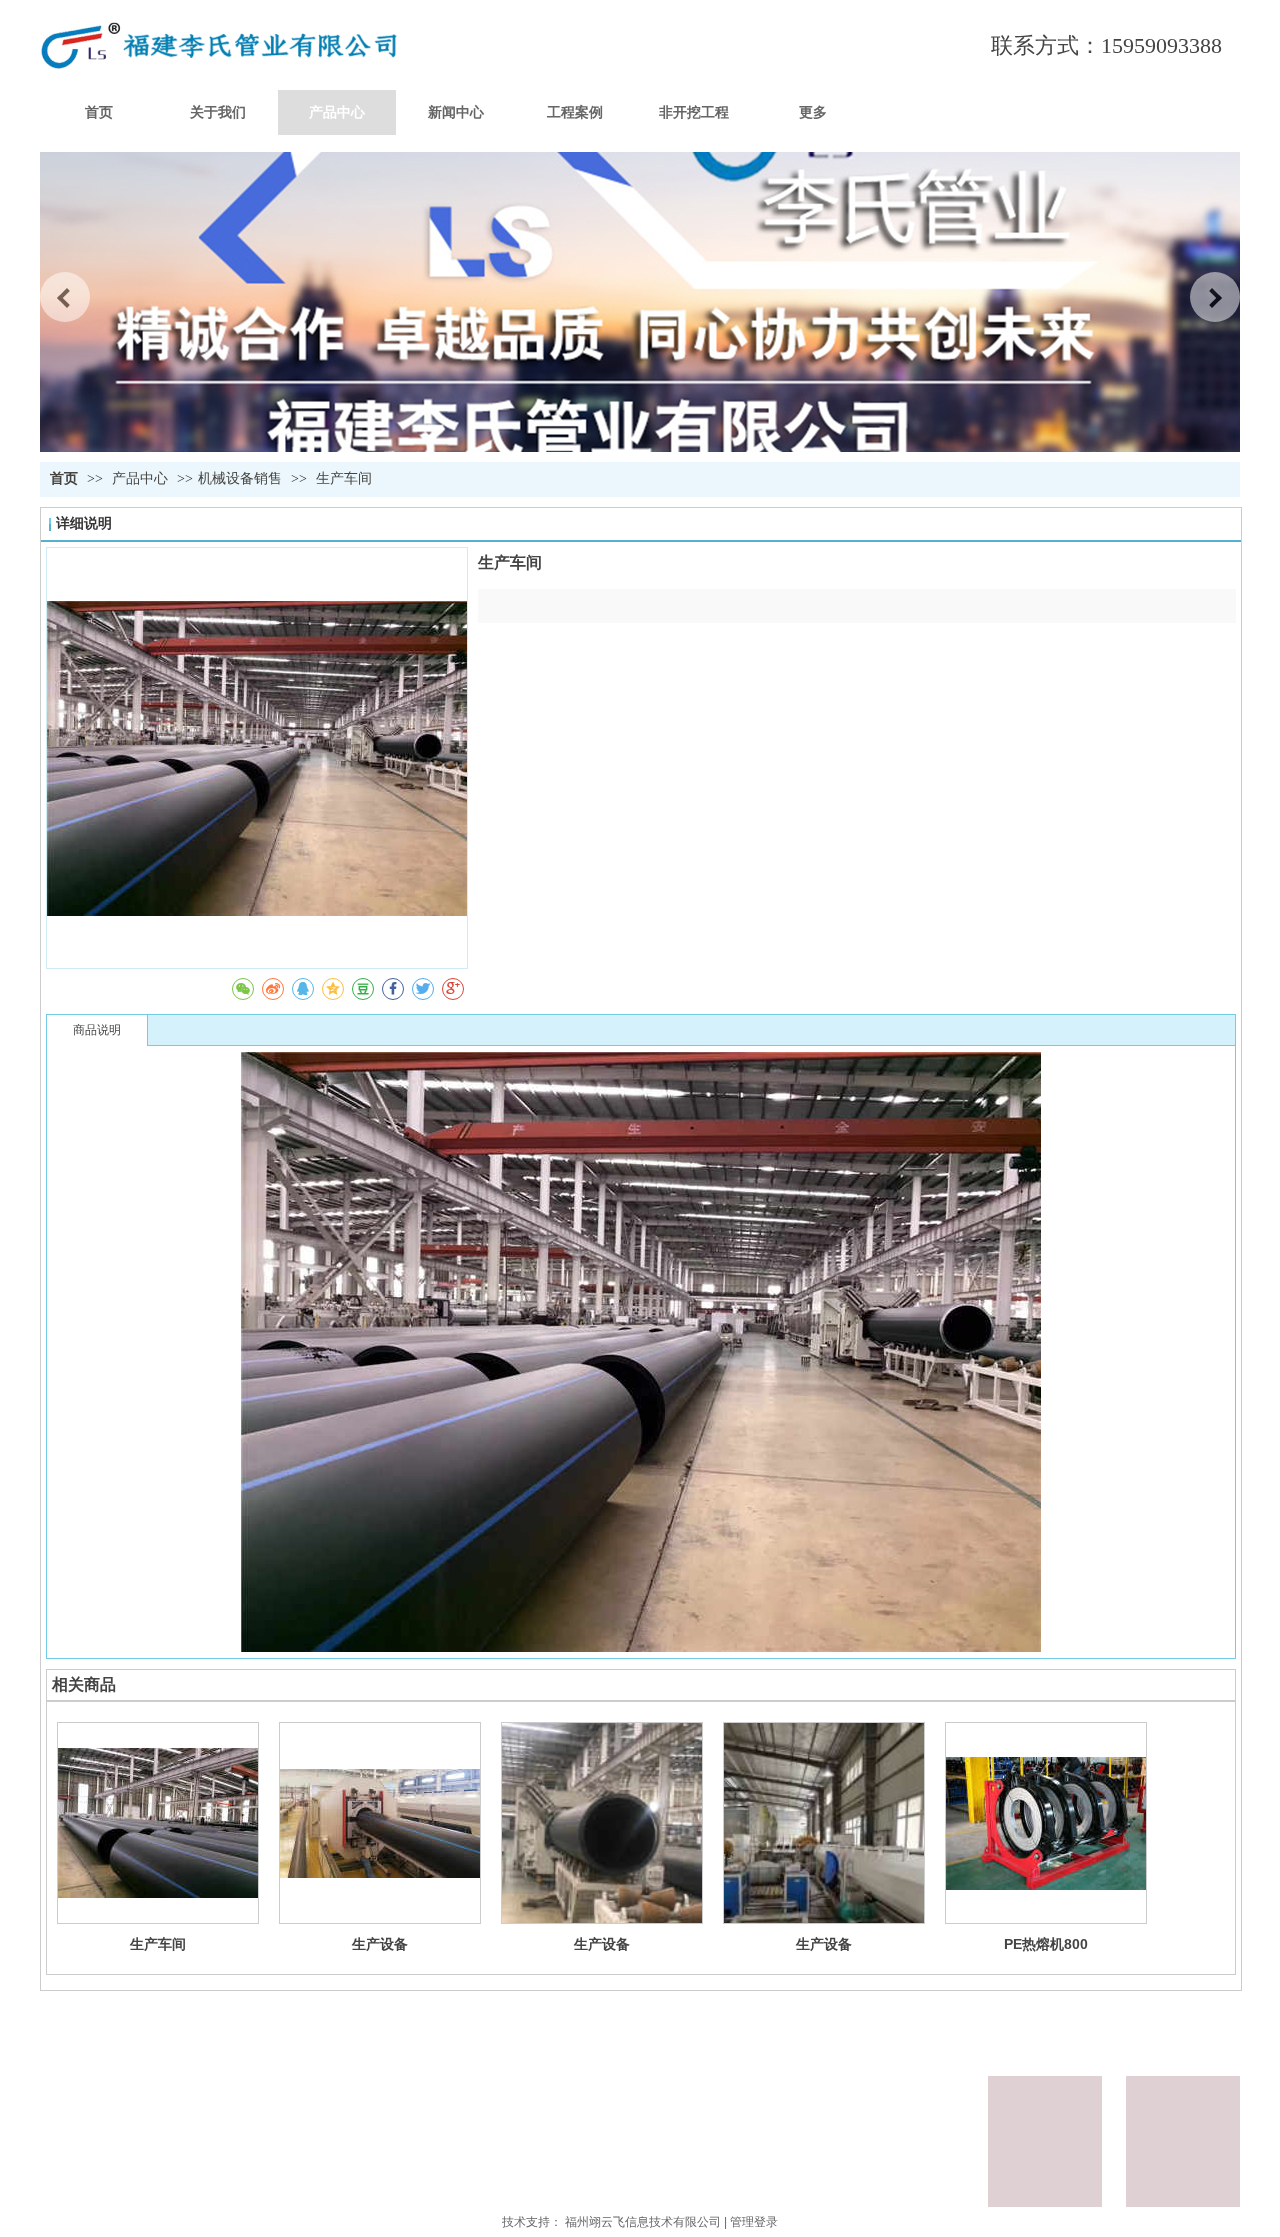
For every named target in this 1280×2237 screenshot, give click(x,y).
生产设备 (380, 1944)
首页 (64, 478)
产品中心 (142, 478)
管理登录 (754, 2222)
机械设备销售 (240, 478)
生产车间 (158, 1944)
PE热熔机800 (1046, 1944)
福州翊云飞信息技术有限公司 (643, 2222)
